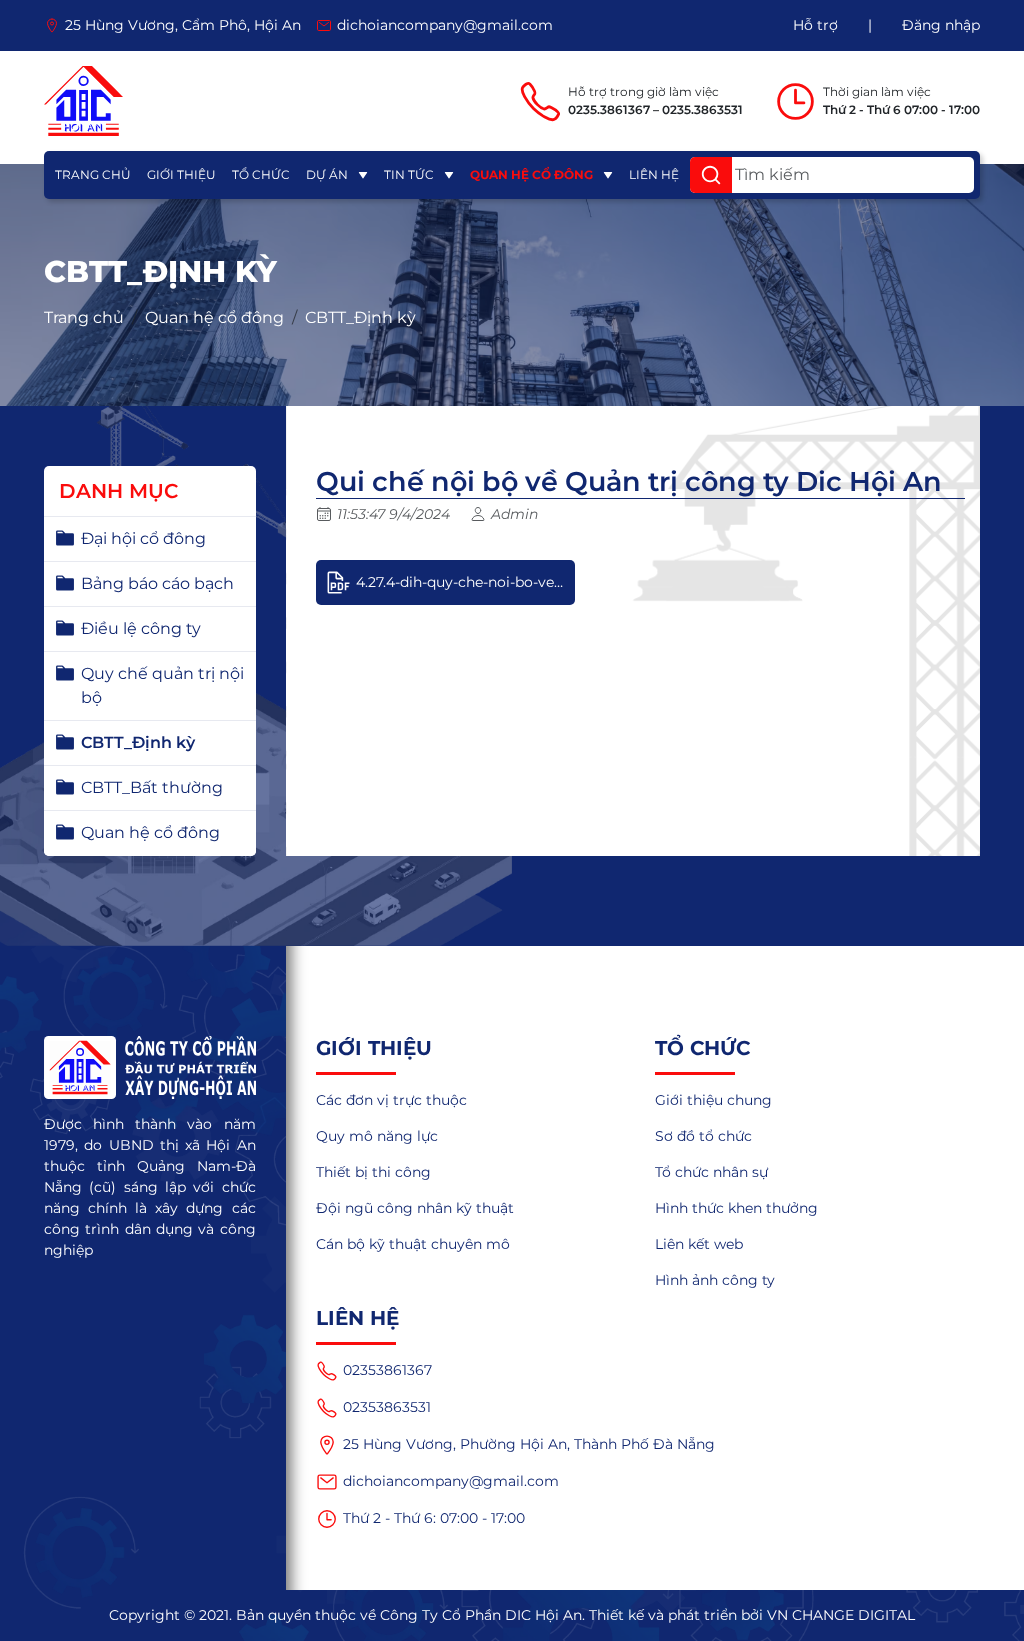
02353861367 (387, 1370)
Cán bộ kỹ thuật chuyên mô (413, 1244)
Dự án (327, 174)
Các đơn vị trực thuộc (391, 1100)
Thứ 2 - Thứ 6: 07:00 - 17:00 (434, 1518)
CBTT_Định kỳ (360, 317)
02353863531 (387, 1407)
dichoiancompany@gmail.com (451, 1481)
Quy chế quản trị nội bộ (162, 685)
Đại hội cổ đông (143, 538)
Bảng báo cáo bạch (157, 583)
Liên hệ (654, 174)
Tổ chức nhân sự (711, 1172)
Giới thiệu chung (713, 1100)
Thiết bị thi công (373, 1172)
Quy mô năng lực (377, 1136)
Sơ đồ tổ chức (703, 1136)
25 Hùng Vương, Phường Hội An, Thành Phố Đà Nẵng (529, 1444)
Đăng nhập (941, 25)
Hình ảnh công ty (715, 1280)
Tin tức (409, 174)
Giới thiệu (181, 174)
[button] (711, 175)
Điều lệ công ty (141, 628)
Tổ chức (261, 174)
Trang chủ (93, 174)
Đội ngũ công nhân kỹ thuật (415, 1208)
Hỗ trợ (815, 25)
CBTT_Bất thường (152, 787)
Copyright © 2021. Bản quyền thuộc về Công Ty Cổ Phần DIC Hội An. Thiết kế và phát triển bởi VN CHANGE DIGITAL (512, 1615)
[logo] (83, 101)
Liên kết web (699, 1244)
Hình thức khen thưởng (736, 1208)
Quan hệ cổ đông (531, 174)
